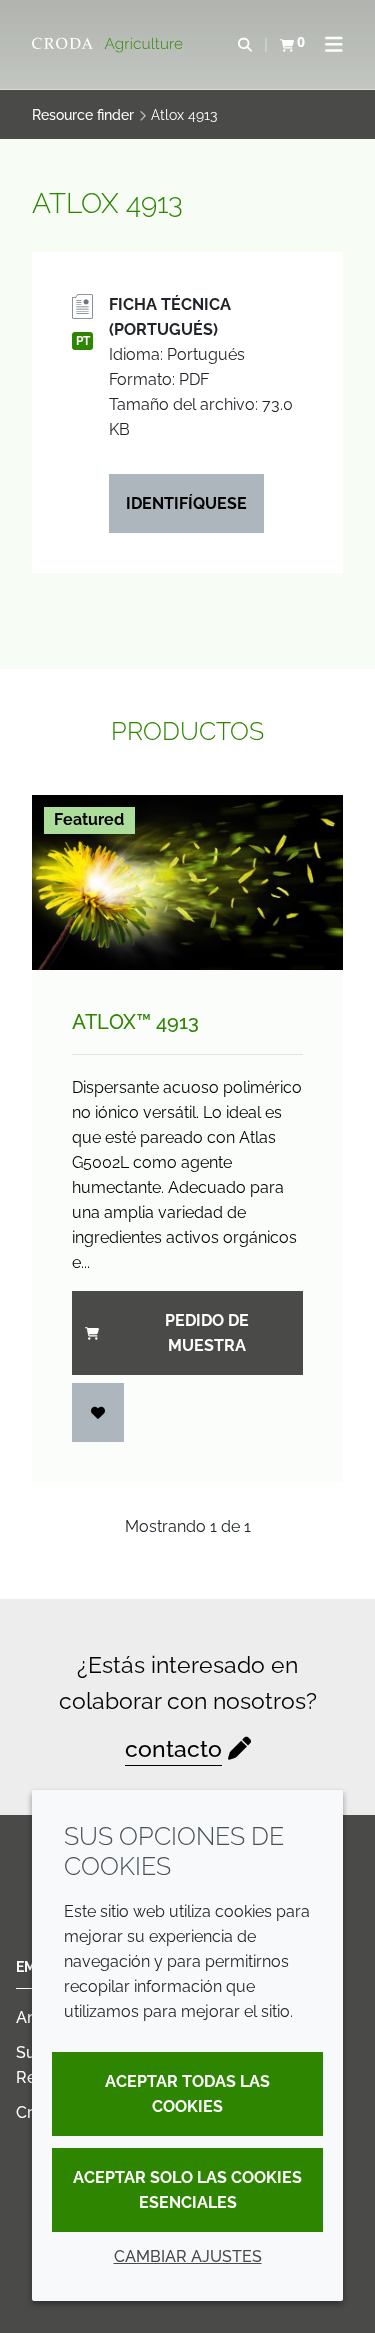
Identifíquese (186, 503)
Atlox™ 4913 (135, 1022)
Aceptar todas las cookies (187, 2094)
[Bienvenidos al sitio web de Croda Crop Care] (110, 45)
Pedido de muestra (207, 1333)
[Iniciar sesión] (98, 1412)
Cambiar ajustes (188, 2256)
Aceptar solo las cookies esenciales (187, 2190)
